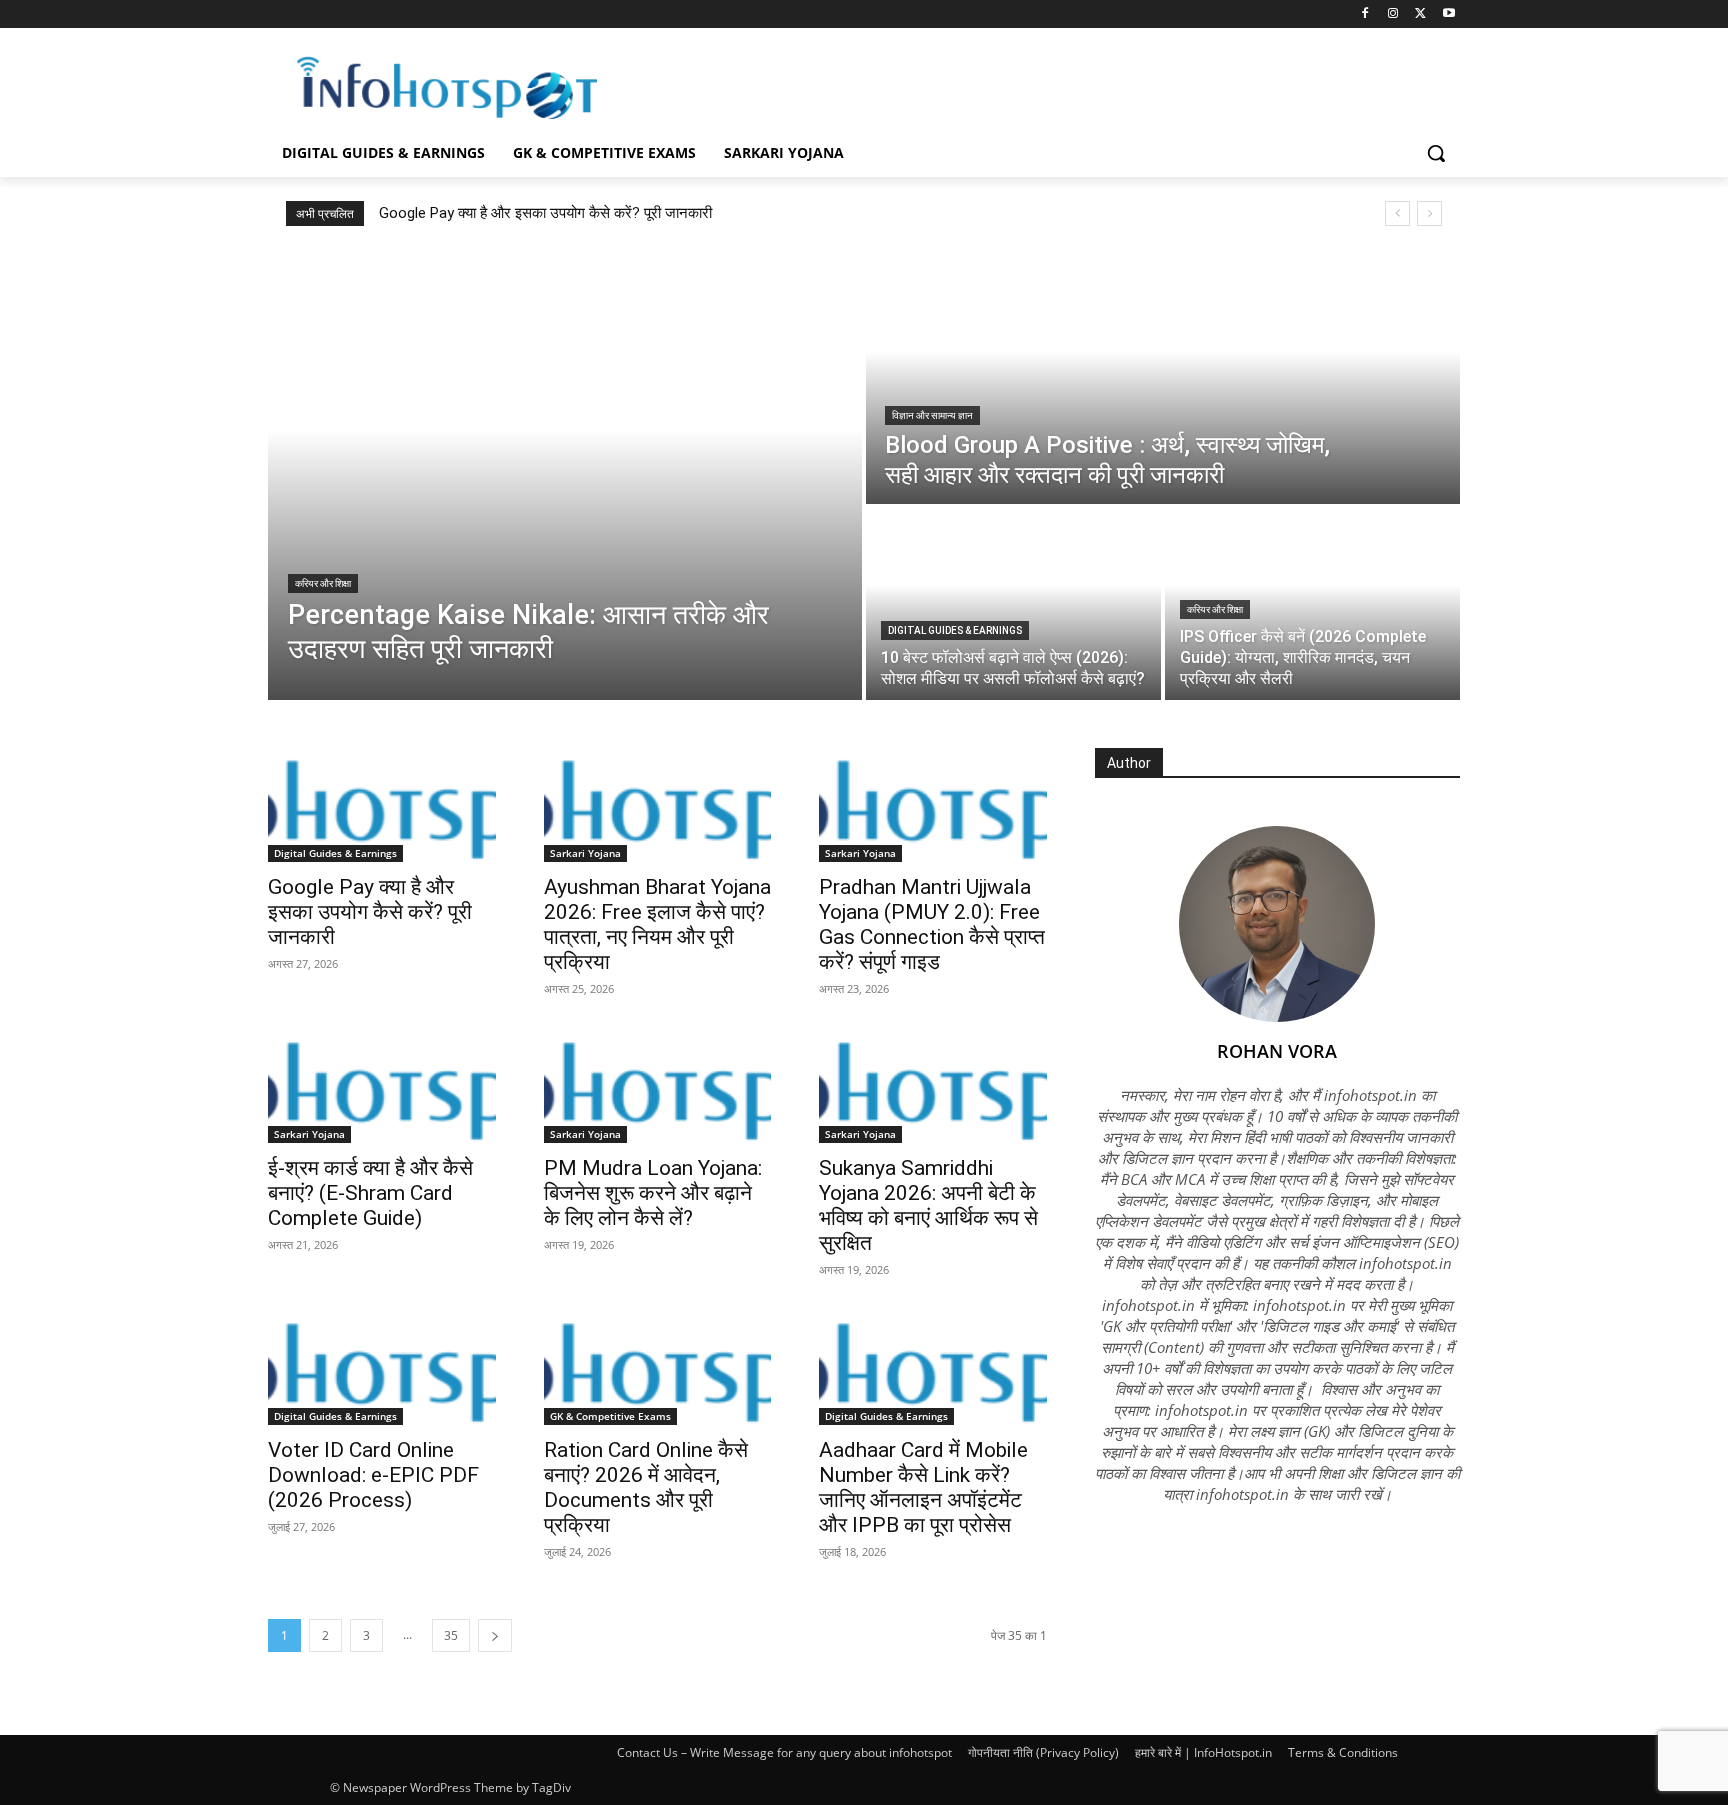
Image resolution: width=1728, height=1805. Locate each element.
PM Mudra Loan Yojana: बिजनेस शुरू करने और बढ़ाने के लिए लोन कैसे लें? (653, 1193)
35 (451, 1635)
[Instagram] (1393, 14)
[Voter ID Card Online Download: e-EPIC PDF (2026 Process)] (382, 1368)
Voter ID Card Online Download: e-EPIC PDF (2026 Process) (373, 1475)
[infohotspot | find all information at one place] (447, 88)
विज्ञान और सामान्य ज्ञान (932, 415)
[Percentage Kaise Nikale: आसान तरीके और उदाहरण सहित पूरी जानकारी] (565, 475)
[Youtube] (1448, 14)
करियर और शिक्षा (323, 583)
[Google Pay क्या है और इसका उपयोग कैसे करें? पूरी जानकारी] (382, 805)
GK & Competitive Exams (610, 1416)
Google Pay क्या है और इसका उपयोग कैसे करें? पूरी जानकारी (545, 213)
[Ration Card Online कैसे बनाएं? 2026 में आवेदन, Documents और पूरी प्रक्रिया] (658, 1368)
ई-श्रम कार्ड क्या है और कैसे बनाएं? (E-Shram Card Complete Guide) (370, 1193)
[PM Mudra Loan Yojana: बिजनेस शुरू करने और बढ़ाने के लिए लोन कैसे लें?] (658, 1087)
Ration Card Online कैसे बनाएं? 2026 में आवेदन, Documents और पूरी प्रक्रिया (646, 1487)
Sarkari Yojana (585, 853)
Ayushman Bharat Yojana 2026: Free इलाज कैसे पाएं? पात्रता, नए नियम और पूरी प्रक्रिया (657, 924)
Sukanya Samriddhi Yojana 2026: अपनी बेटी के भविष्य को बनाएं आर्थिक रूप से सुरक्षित (928, 1205)
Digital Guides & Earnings (955, 630)
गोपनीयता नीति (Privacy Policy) (1043, 1752)
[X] (1420, 14)
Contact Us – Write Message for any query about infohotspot (784, 1752)
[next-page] (495, 1635)
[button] (1436, 153)
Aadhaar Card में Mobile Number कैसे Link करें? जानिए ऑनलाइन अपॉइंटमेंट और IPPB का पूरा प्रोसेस (923, 1487)
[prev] (1397, 213)
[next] (1429, 213)
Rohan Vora (1277, 1051)
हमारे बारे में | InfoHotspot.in (1203, 1752)
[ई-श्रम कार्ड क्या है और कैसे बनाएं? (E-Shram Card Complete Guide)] (382, 1087)
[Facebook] (1365, 14)
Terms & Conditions (1343, 1752)
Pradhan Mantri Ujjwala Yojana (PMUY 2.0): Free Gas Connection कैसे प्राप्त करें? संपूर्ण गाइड (932, 924)
